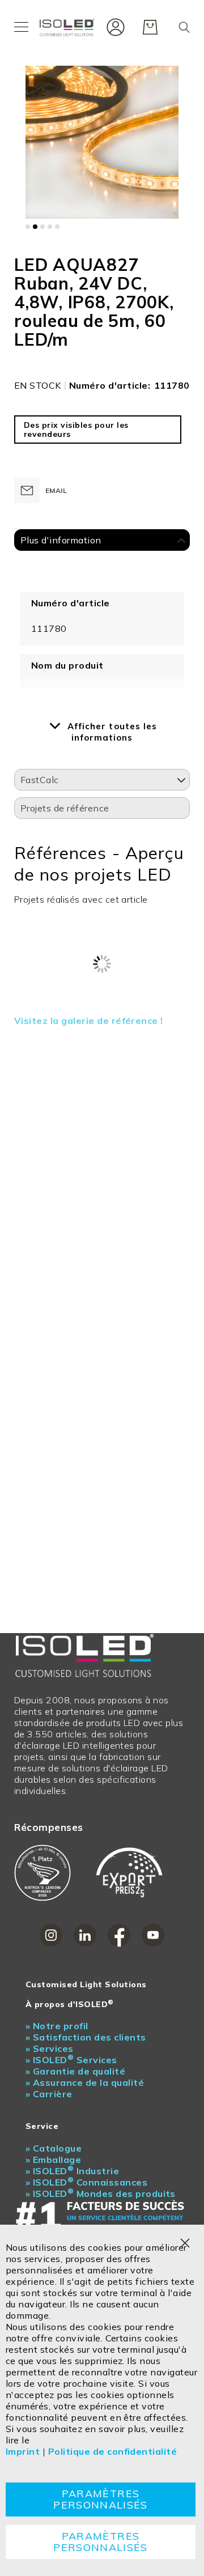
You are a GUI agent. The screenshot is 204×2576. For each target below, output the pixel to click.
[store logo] (68, 27)
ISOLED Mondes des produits (101, 2194)
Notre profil (57, 2026)
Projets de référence (65, 808)
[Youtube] (153, 1935)
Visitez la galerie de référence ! (89, 1021)
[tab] (102, 541)
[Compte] (113, 26)
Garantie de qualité (75, 2071)
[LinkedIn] (85, 1935)
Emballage (53, 2160)
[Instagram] (51, 1935)
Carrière (49, 2094)
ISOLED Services (71, 2060)
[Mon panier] (150, 27)
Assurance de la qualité (85, 2082)
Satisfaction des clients (86, 2037)
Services (50, 2048)
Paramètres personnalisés (101, 2499)
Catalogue (54, 2148)
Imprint (23, 2451)
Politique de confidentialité (112, 2451)
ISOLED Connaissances (86, 2182)
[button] (28, 227)
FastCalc (40, 780)
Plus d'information (61, 540)
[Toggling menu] (21, 27)
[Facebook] (119, 1935)
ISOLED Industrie (72, 2171)
